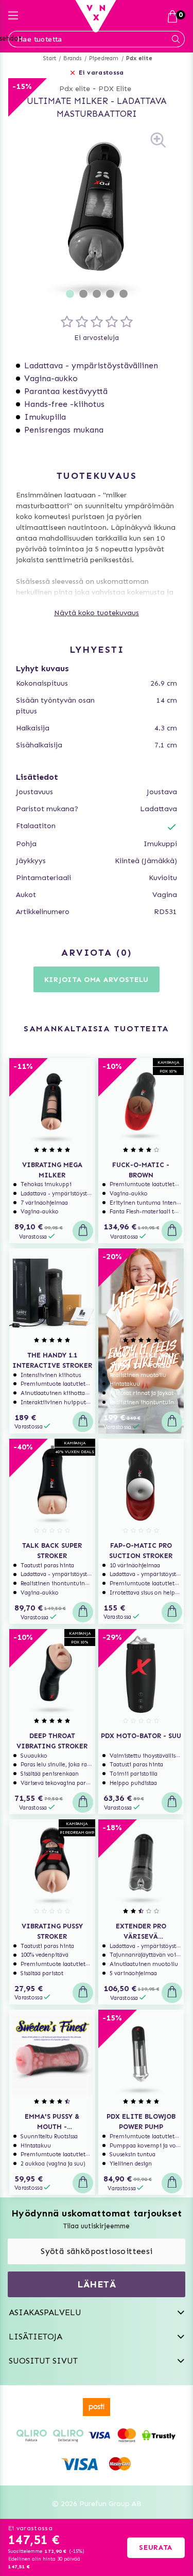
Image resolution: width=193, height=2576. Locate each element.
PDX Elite (115, 89)
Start (50, 58)
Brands (72, 58)
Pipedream (104, 58)
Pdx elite (139, 58)
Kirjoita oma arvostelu (97, 980)
